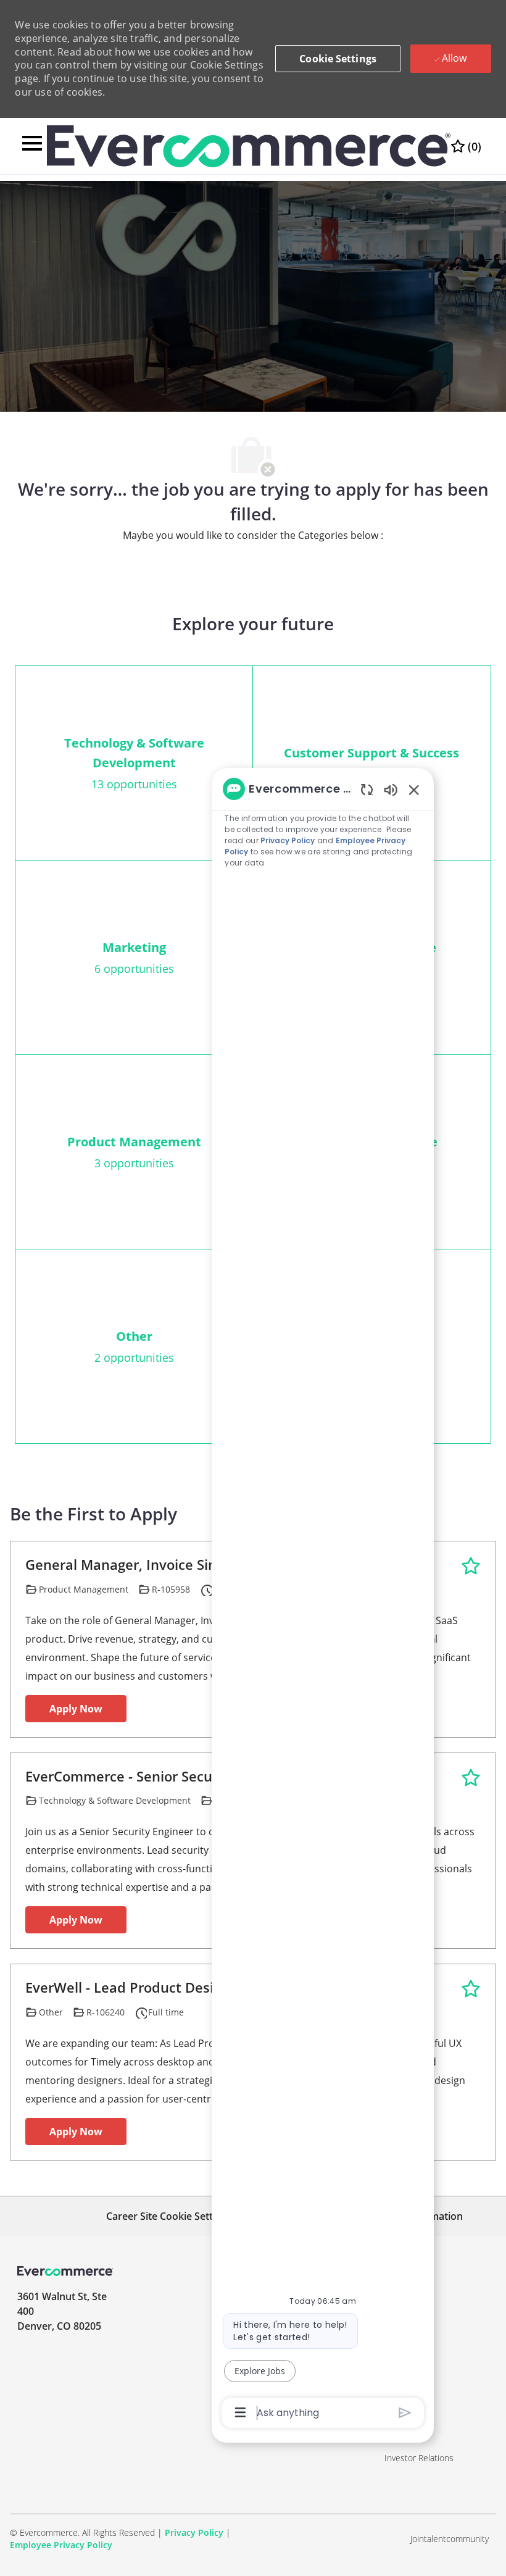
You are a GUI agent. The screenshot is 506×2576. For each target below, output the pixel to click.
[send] (405, 2413)
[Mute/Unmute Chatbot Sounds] (391, 789)
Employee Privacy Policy (61, 2545)
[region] (323, 1599)
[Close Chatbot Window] (414, 790)
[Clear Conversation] (367, 789)
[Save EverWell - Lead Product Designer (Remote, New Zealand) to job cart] (471, 1989)
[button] (338, 59)
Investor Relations (419, 2458)
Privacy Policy (194, 2532)
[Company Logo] (248, 145)
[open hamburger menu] (32, 146)
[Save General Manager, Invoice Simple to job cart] (471, 1566)
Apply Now (76, 1709)
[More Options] (240, 2412)
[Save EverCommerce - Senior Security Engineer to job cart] (471, 1778)
